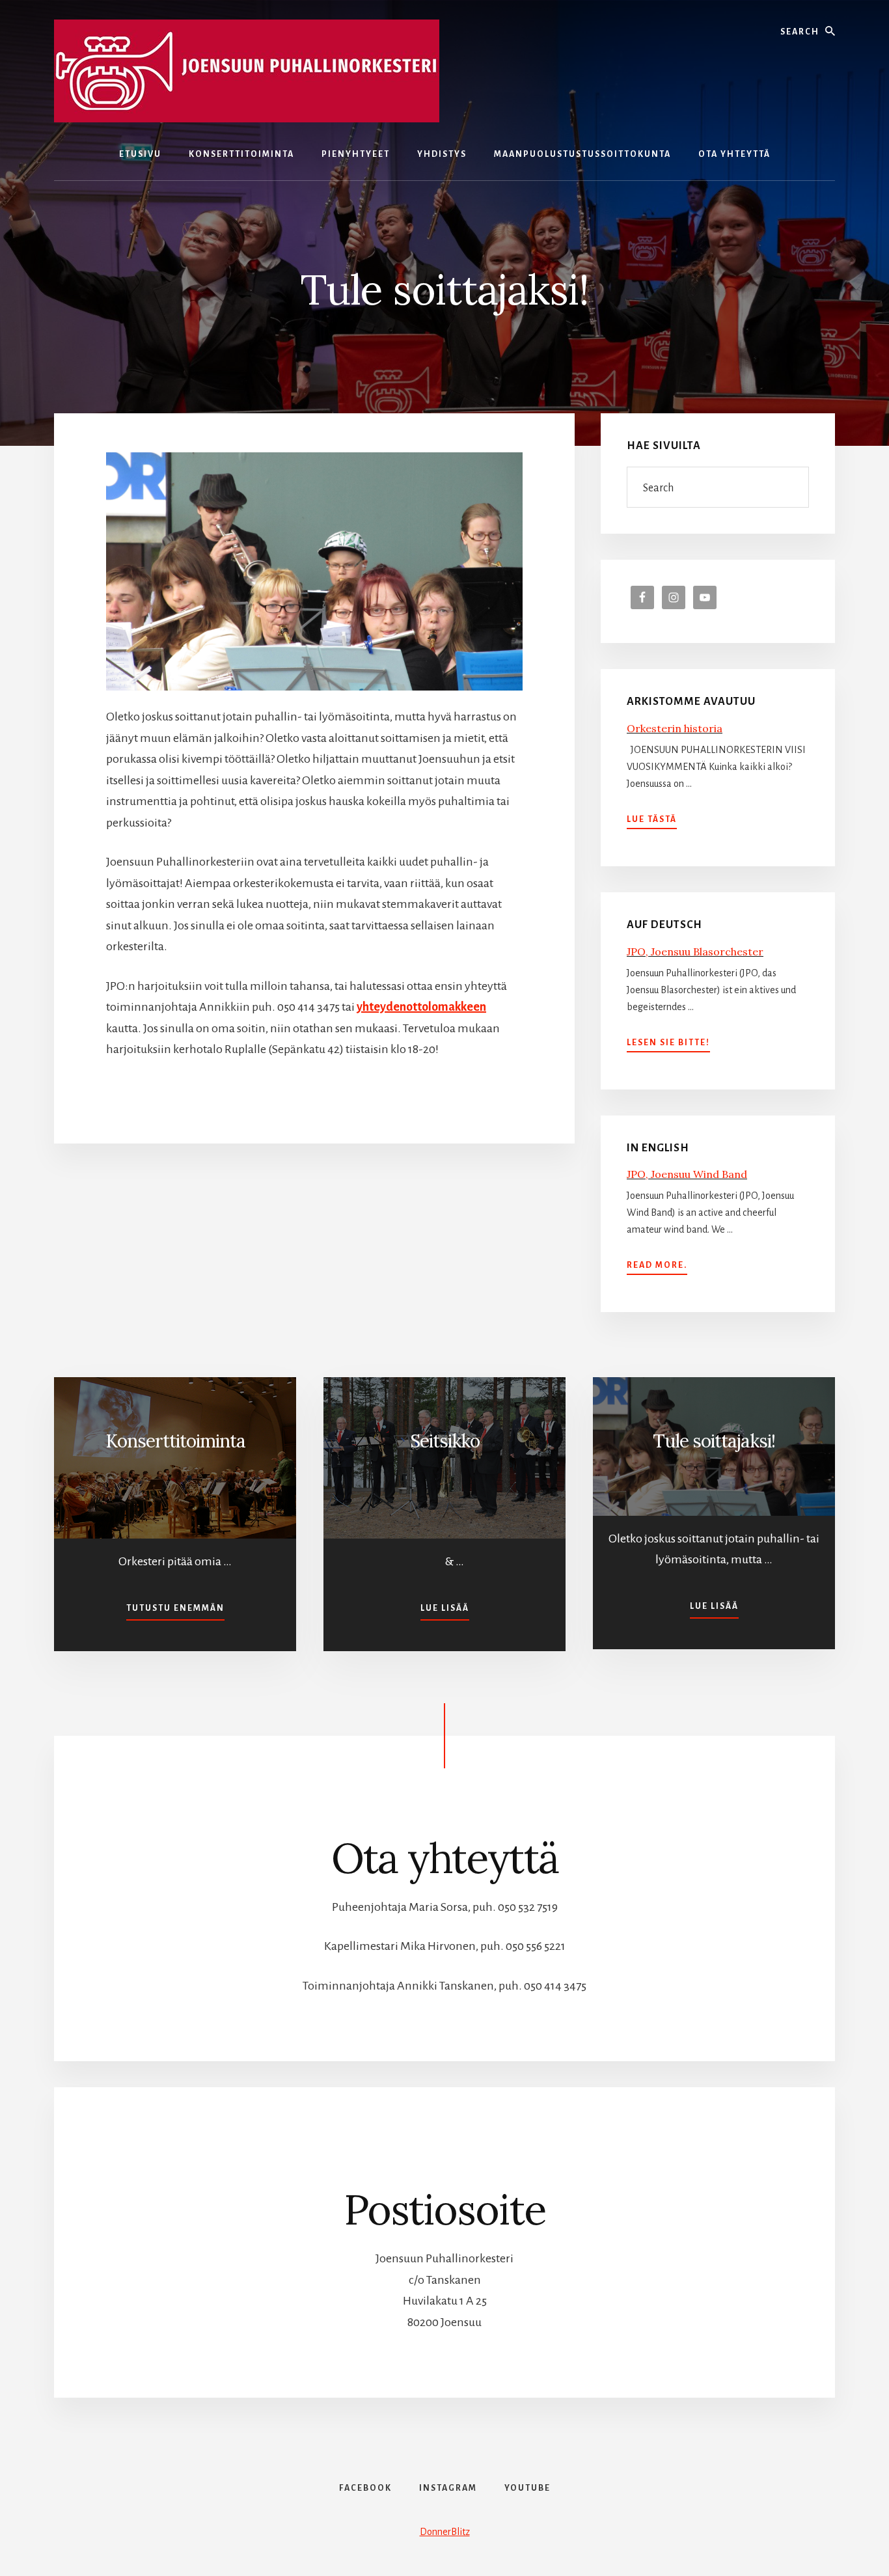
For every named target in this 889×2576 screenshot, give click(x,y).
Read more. (657, 1267)
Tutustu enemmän (175, 1608)
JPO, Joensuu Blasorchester (695, 952)
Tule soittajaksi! (714, 1441)
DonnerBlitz (445, 2532)
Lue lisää (445, 1608)
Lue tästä (652, 821)
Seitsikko (445, 1441)
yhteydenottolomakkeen (421, 1007)
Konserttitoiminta (175, 1441)
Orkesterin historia (675, 728)
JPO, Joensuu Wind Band (687, 1174)
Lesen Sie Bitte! (668, 1044)
